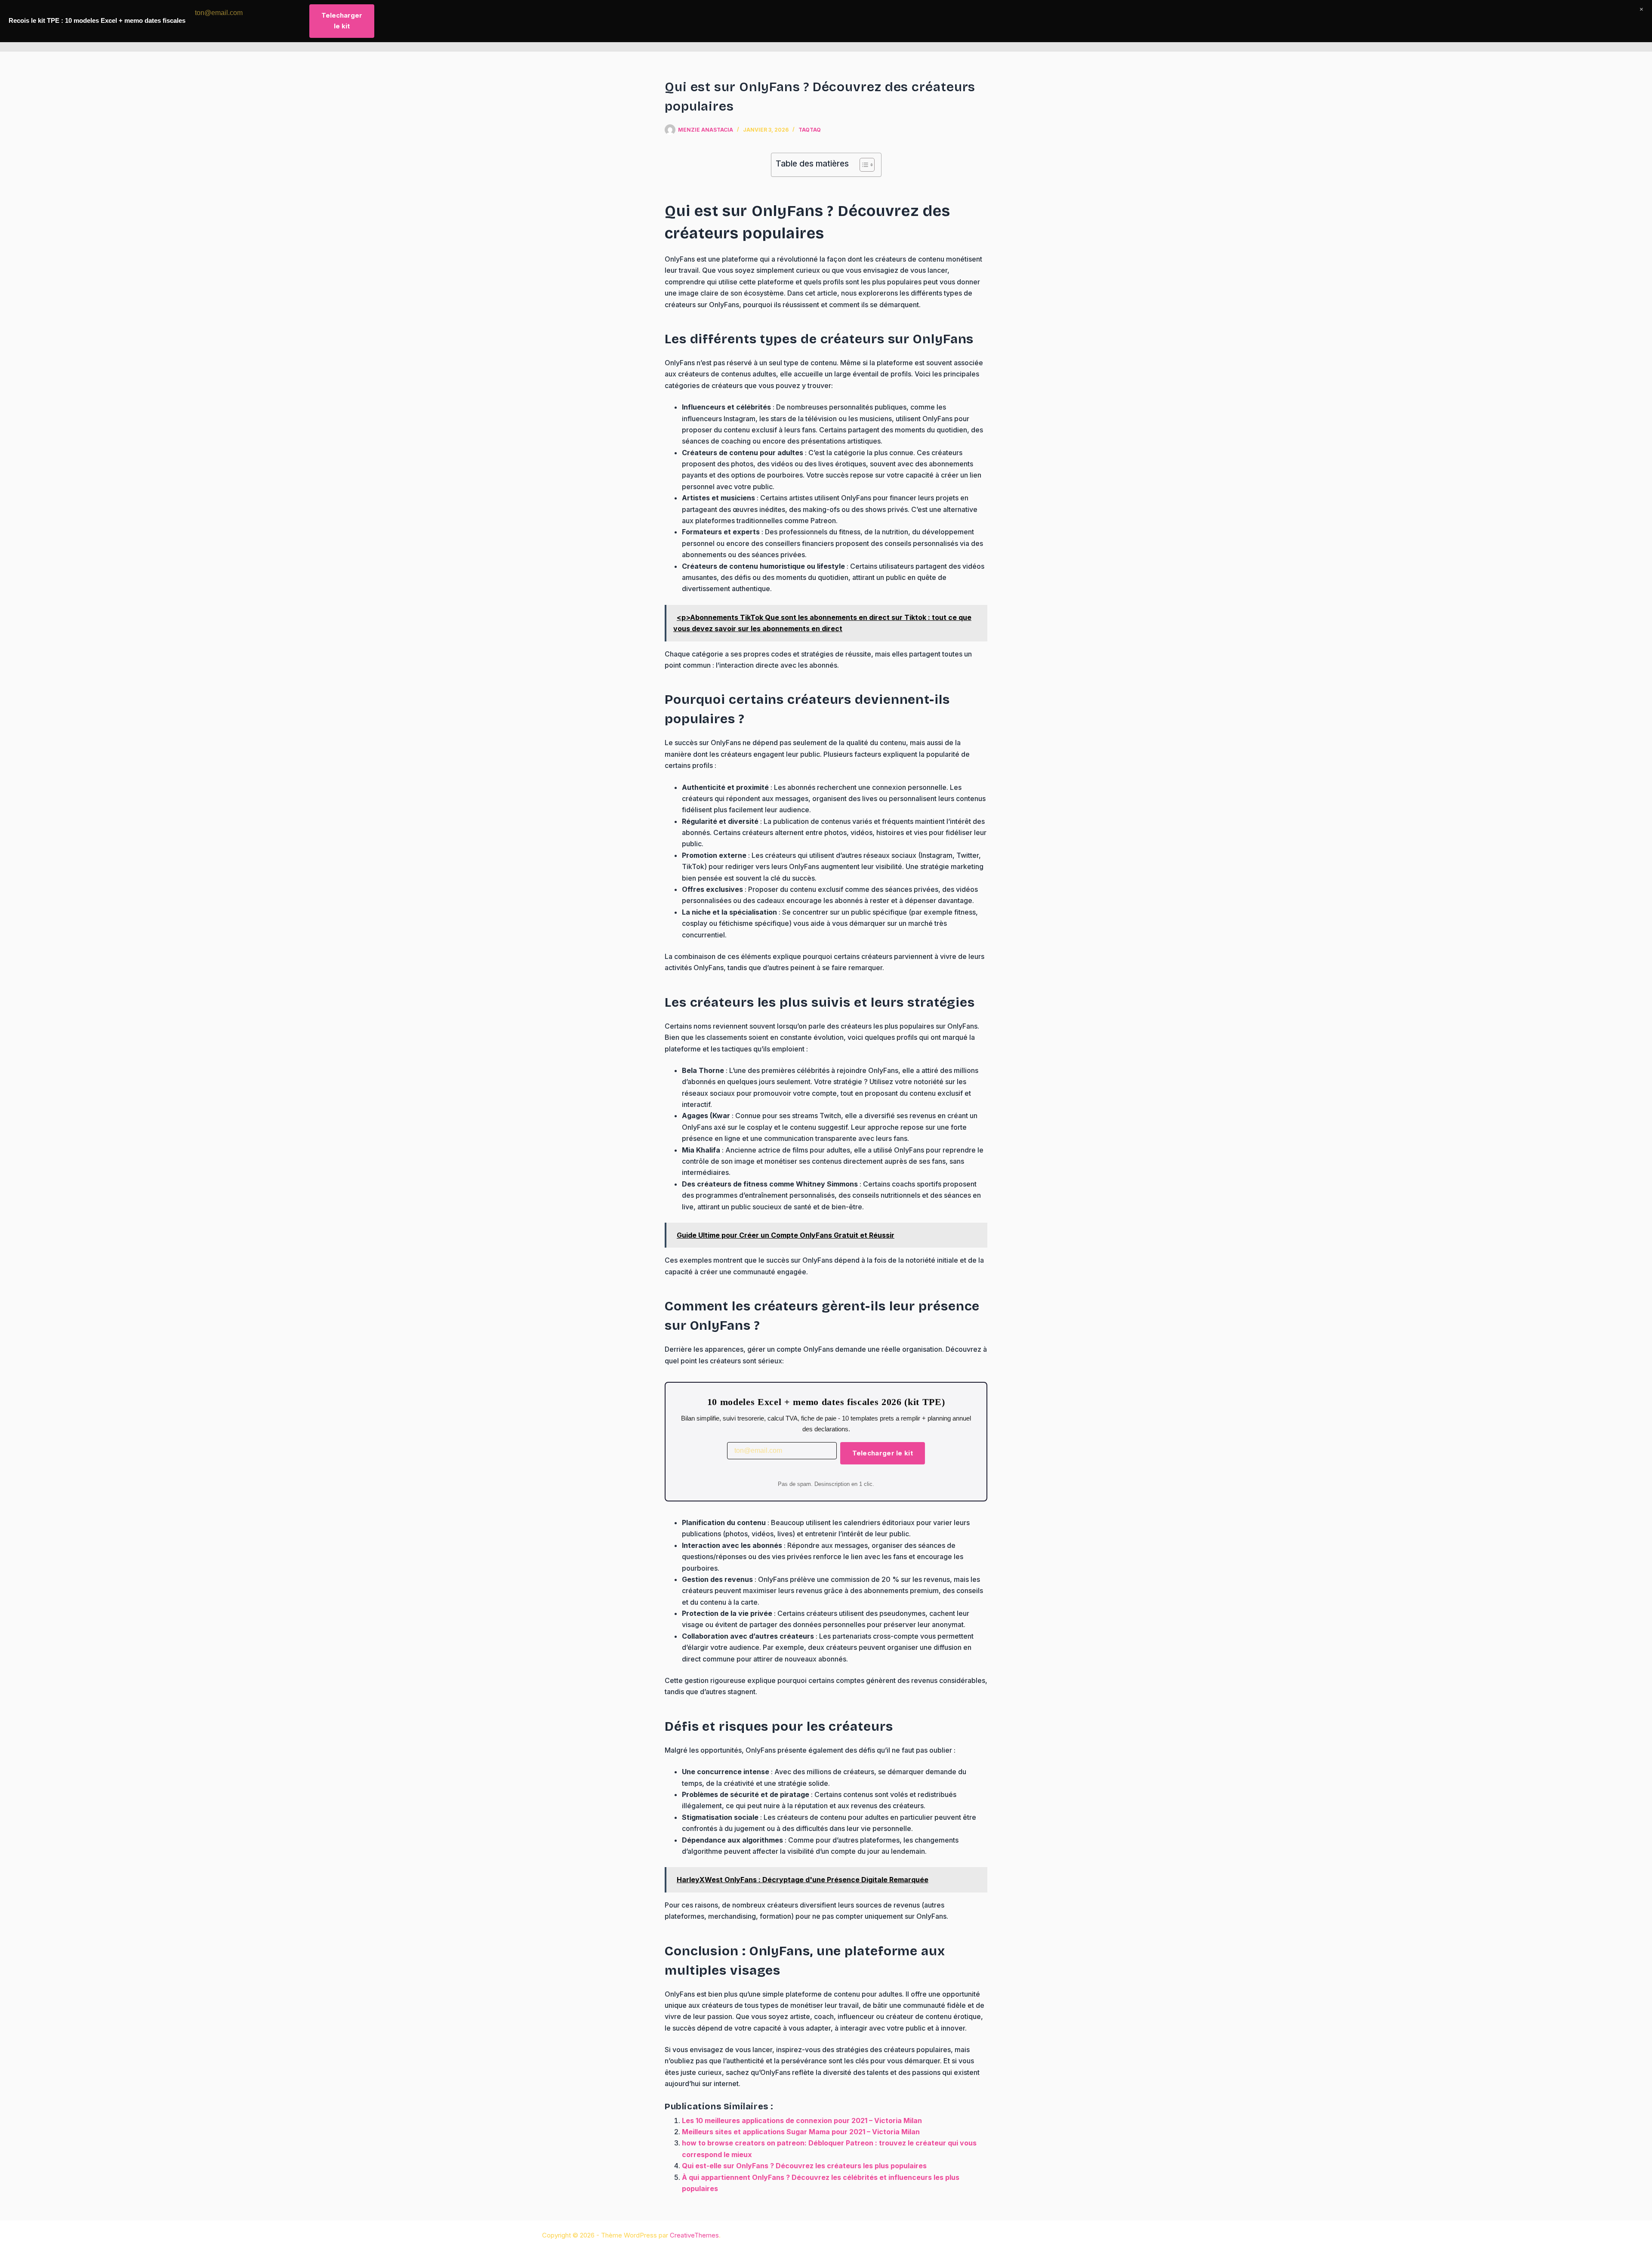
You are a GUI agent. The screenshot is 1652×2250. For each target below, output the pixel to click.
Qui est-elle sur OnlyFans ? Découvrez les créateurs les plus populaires (804, 2166)
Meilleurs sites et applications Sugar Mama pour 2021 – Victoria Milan (801, 2132)
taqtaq (810, 130)
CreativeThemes (694, 2235)
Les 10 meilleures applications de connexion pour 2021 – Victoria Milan (802, 2121)
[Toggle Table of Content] (863, 165)
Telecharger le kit (883, 1453)
